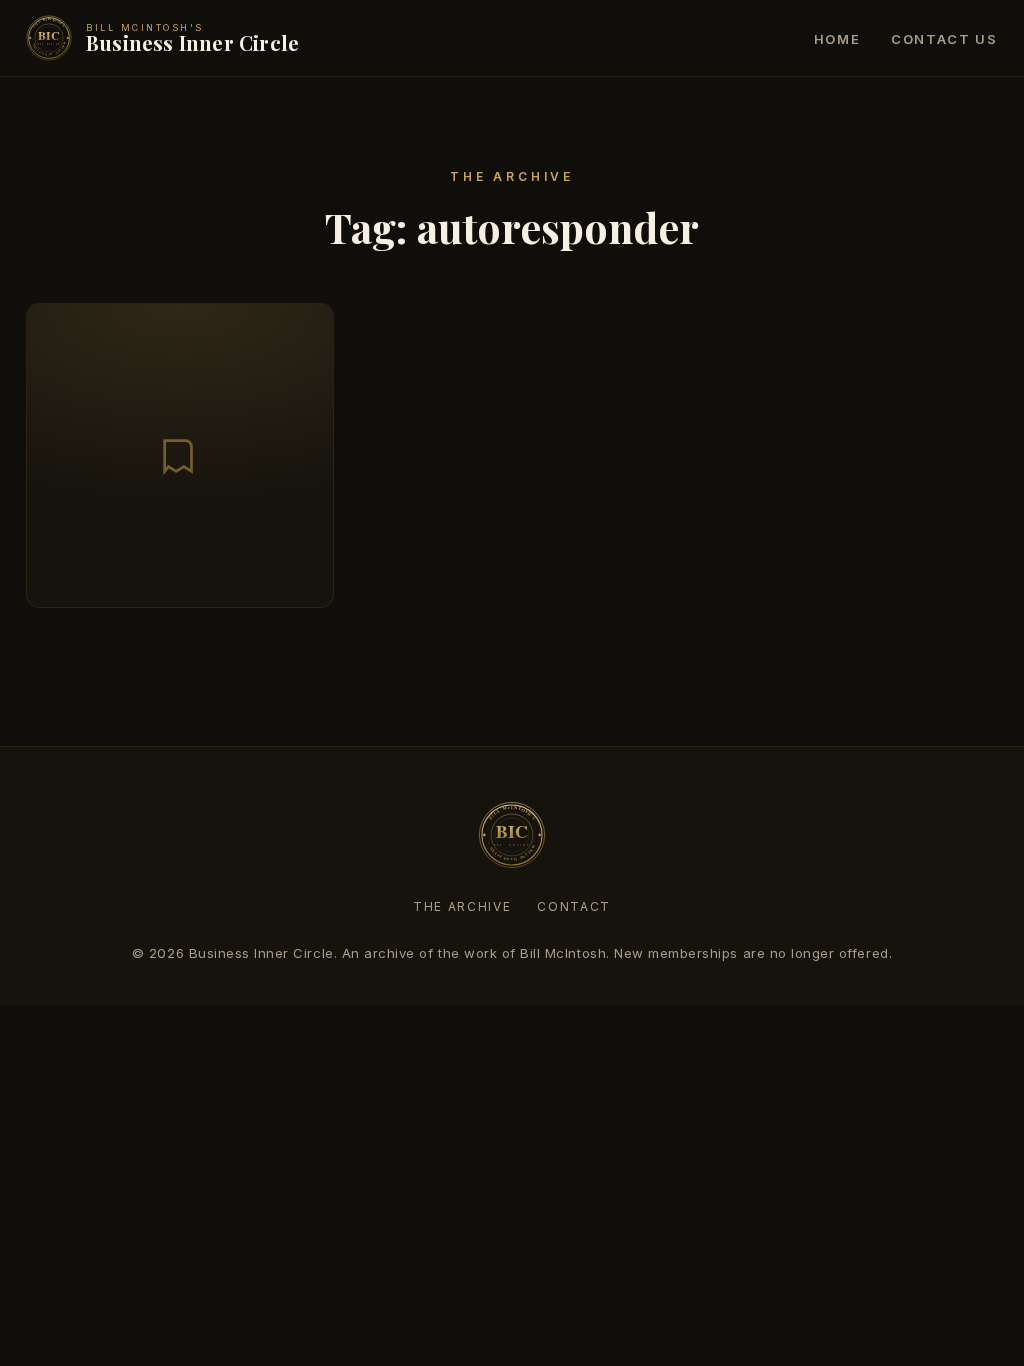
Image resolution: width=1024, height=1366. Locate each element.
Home (837, 39)
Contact (574, 906)
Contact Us (944, 39)
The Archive (462, 906)
